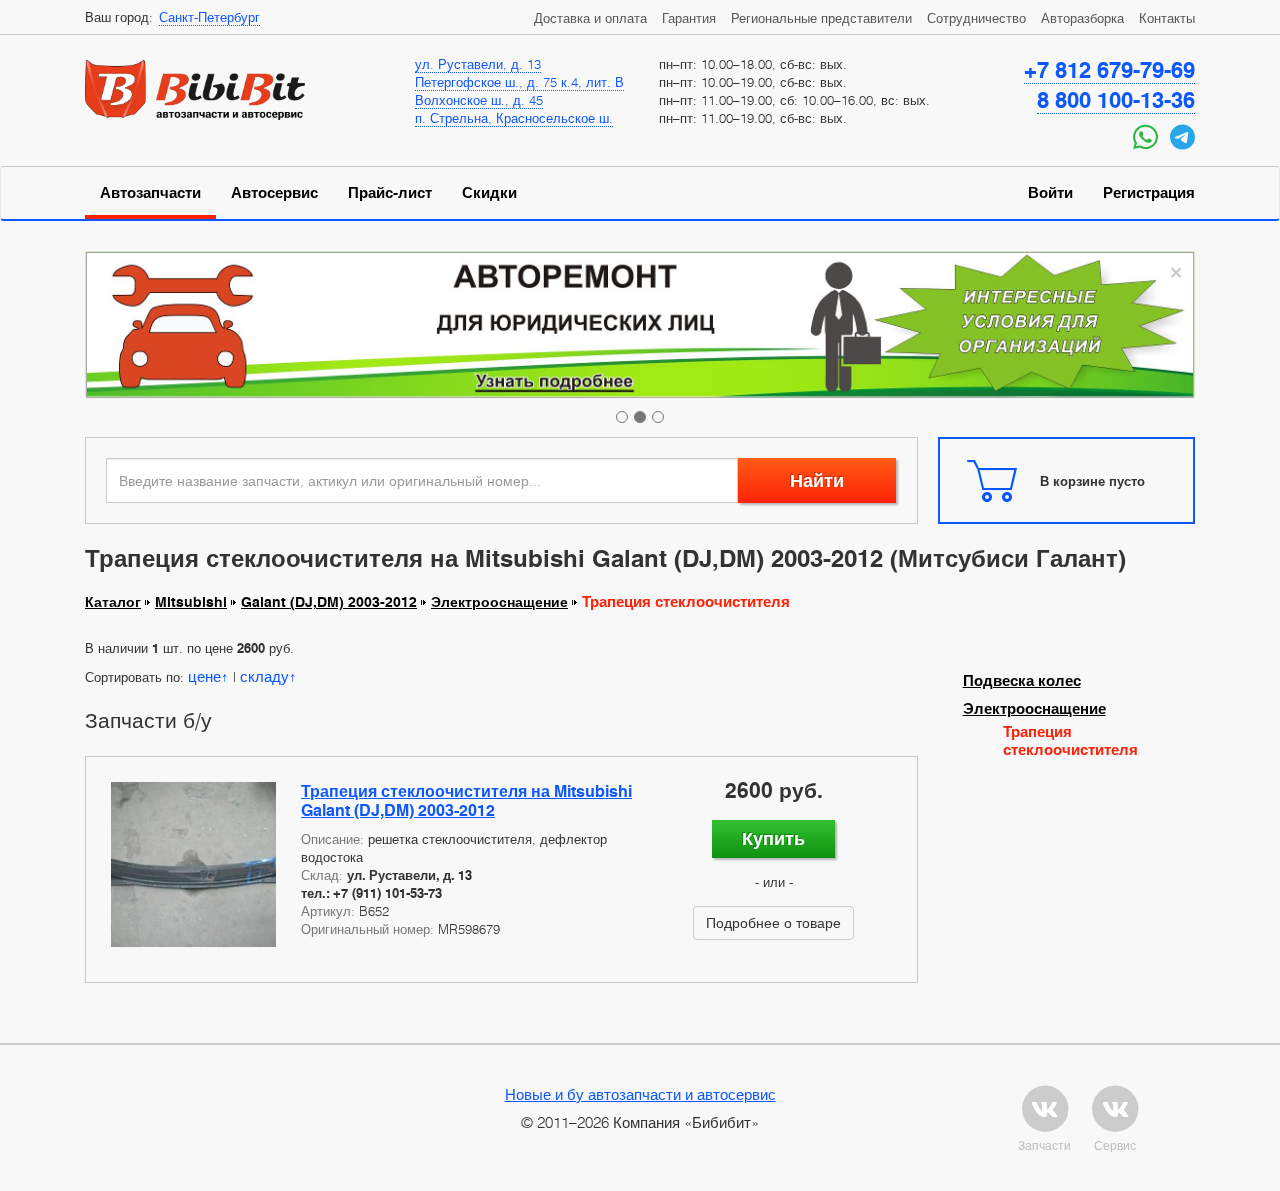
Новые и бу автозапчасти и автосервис (640, 1094)
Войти (1050, 193)
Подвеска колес (1022, 681)
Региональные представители (821, 18)
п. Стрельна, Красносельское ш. (514, 118)
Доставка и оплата (590, 18)
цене (204, 676)
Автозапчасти (150, 193)
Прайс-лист (390, 193)
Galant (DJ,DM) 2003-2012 (329, 602)
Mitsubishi (191, 602)
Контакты (1167, 18)
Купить (773, 838)
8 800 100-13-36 (1116, 100)
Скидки (489, 193)
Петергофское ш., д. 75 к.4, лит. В (519, 82)
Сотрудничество (976, 18)
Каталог (113, 602)
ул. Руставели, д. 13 (478, 64)
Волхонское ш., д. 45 (479, 100)
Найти (817, 480)
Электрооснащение (499, 602)
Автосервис (274, 193)
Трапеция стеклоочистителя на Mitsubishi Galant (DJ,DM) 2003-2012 (466, 801)
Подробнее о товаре (773, 922)
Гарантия (689, 18)
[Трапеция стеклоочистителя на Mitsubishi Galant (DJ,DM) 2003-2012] (193, 864)
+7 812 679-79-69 (1109, 70)
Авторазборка (1082, 18)
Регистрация (1149, 193)
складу (264, 676)
